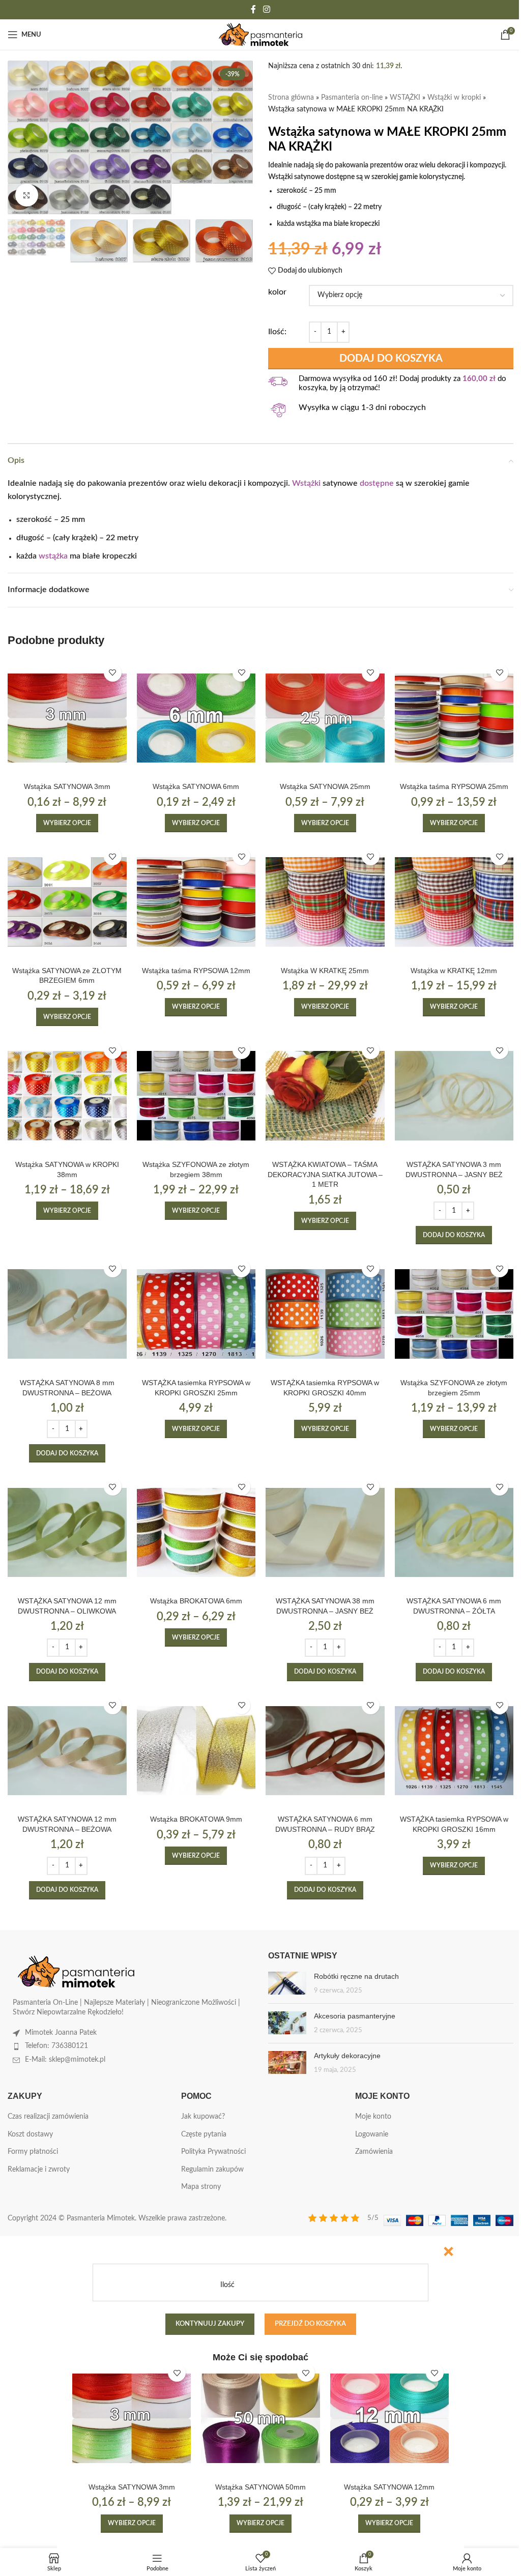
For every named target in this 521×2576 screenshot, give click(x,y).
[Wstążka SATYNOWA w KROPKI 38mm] (67, 1096)
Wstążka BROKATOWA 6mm (196, 1601)
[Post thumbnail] (287, 1984)
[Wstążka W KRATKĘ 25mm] (325, 902)
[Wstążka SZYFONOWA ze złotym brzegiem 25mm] (454, 1314)
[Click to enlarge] (27, 195)
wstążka (53, 556)
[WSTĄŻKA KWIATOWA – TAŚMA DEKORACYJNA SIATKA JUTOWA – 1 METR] (325, 1096)
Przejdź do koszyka (310, 2324)
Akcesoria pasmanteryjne (355, 2016)
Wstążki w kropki (454, 98)
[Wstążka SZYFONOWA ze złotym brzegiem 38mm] (196, 1096)
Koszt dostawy (30, 2134)
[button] (454, 1235)
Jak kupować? (203, 2117)
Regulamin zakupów (212, 2170)
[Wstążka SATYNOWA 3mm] (67, 718)
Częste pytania (204, 2134)
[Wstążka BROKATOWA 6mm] (196, 1532)
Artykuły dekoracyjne (347, 2056)
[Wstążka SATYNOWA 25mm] (325, 718)
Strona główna (291, 98)
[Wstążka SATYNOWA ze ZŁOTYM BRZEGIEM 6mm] (67, 902)
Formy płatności (33, 2152)
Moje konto (373, 2117)
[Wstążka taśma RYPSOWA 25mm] (454, 718)
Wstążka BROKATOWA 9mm (196, 1819)
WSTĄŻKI (405, 98)
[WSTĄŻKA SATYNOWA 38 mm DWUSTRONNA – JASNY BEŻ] (325, 1532)
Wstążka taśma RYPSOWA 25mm (454, 786)
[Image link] (76, 1971)
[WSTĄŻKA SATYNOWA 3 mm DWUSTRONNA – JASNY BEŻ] (454, 1096)
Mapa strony (201, 2187)
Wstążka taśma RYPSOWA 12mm (196, 971)
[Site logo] (261, 35)
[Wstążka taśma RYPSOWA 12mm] (196, 902)
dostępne (377, 483)
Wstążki (306, 483)
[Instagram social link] (266, 9)
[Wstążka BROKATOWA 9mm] (196, 1751)
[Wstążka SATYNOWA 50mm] (260, 2418)
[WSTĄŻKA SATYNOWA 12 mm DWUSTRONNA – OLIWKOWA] (67, 1532)
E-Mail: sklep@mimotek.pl (65, 2060)
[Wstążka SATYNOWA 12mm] (389, 2418)
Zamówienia (374, 2152)
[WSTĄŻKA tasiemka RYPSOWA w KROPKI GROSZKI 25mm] (196, 1314)
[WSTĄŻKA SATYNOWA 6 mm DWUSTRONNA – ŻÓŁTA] (454, 1532)
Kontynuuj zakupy (210, 2324)
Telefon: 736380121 (56, 2046)
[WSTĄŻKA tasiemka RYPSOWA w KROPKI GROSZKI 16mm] (454, 1751)
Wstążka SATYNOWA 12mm (389, 2487)
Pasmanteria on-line (352, 98)
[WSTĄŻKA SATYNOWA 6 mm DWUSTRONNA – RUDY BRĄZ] (325, 1751)
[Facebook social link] (253, 9)
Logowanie (372, 2134)
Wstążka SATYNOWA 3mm (67, 786)
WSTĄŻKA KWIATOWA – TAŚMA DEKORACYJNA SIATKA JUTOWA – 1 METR (325, 1174)
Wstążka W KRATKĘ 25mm (325, 971)
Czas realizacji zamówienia (48, 2117)
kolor (277, 292)
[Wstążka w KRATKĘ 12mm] (454, 902)
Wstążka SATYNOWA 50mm (260, 2487)
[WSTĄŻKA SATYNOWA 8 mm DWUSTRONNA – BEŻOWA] (67, 1314)
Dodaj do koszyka (391, 359)
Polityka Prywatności (213, 2152)
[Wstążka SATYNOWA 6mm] (196, 718)
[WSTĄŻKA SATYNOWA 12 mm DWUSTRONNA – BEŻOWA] (67, 1751)
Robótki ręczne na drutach (356, 1976)
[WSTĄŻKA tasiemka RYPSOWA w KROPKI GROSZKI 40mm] (325, 1314)
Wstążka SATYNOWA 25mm (325, 786)
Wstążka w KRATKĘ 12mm (454, 971)
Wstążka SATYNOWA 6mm (196, 786)
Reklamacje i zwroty (39, 2170)
